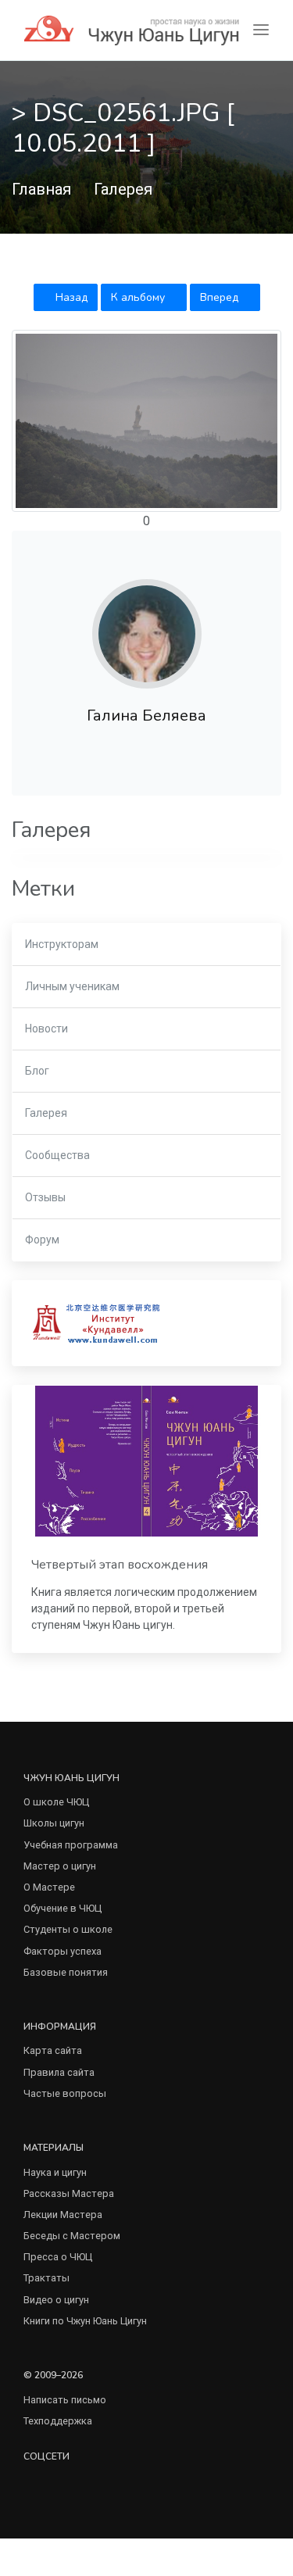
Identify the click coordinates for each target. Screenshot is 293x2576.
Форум (42, 1240)
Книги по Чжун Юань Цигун (85, 2321)
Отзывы (45, 1197)
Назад (70, 297)
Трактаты (46, 2278)
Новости (46, 1029)
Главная (41, 189)
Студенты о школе (68, 1929)
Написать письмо (65, 2400)
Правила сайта (59, 2072)
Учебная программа (71, 1845)
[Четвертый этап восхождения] (146, 1461)
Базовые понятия (66, 1972)
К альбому (139, 297)
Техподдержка (58, 2421)
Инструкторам (62, 944)
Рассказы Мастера (69, 2193)
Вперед (221, 297)
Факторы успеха (63, 1951)
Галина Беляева (146, 716)
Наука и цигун (55, 2172)
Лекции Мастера (63, 2215)
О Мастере (49, 1887)
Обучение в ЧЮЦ (63, 1908)
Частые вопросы (65, 2093)
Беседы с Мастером (72, 2236)
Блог (37, 1071)
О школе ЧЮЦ (56, 1802)
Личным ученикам (72, 986)
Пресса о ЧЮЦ (58, 2257)
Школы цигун (54, 1823)
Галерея (123, 189)
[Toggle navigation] (261, 30)
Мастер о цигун (60, 1866)
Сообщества (57, 1155)
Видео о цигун (56, 2300)
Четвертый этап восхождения (120, 1565)
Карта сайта (53, 2050)
